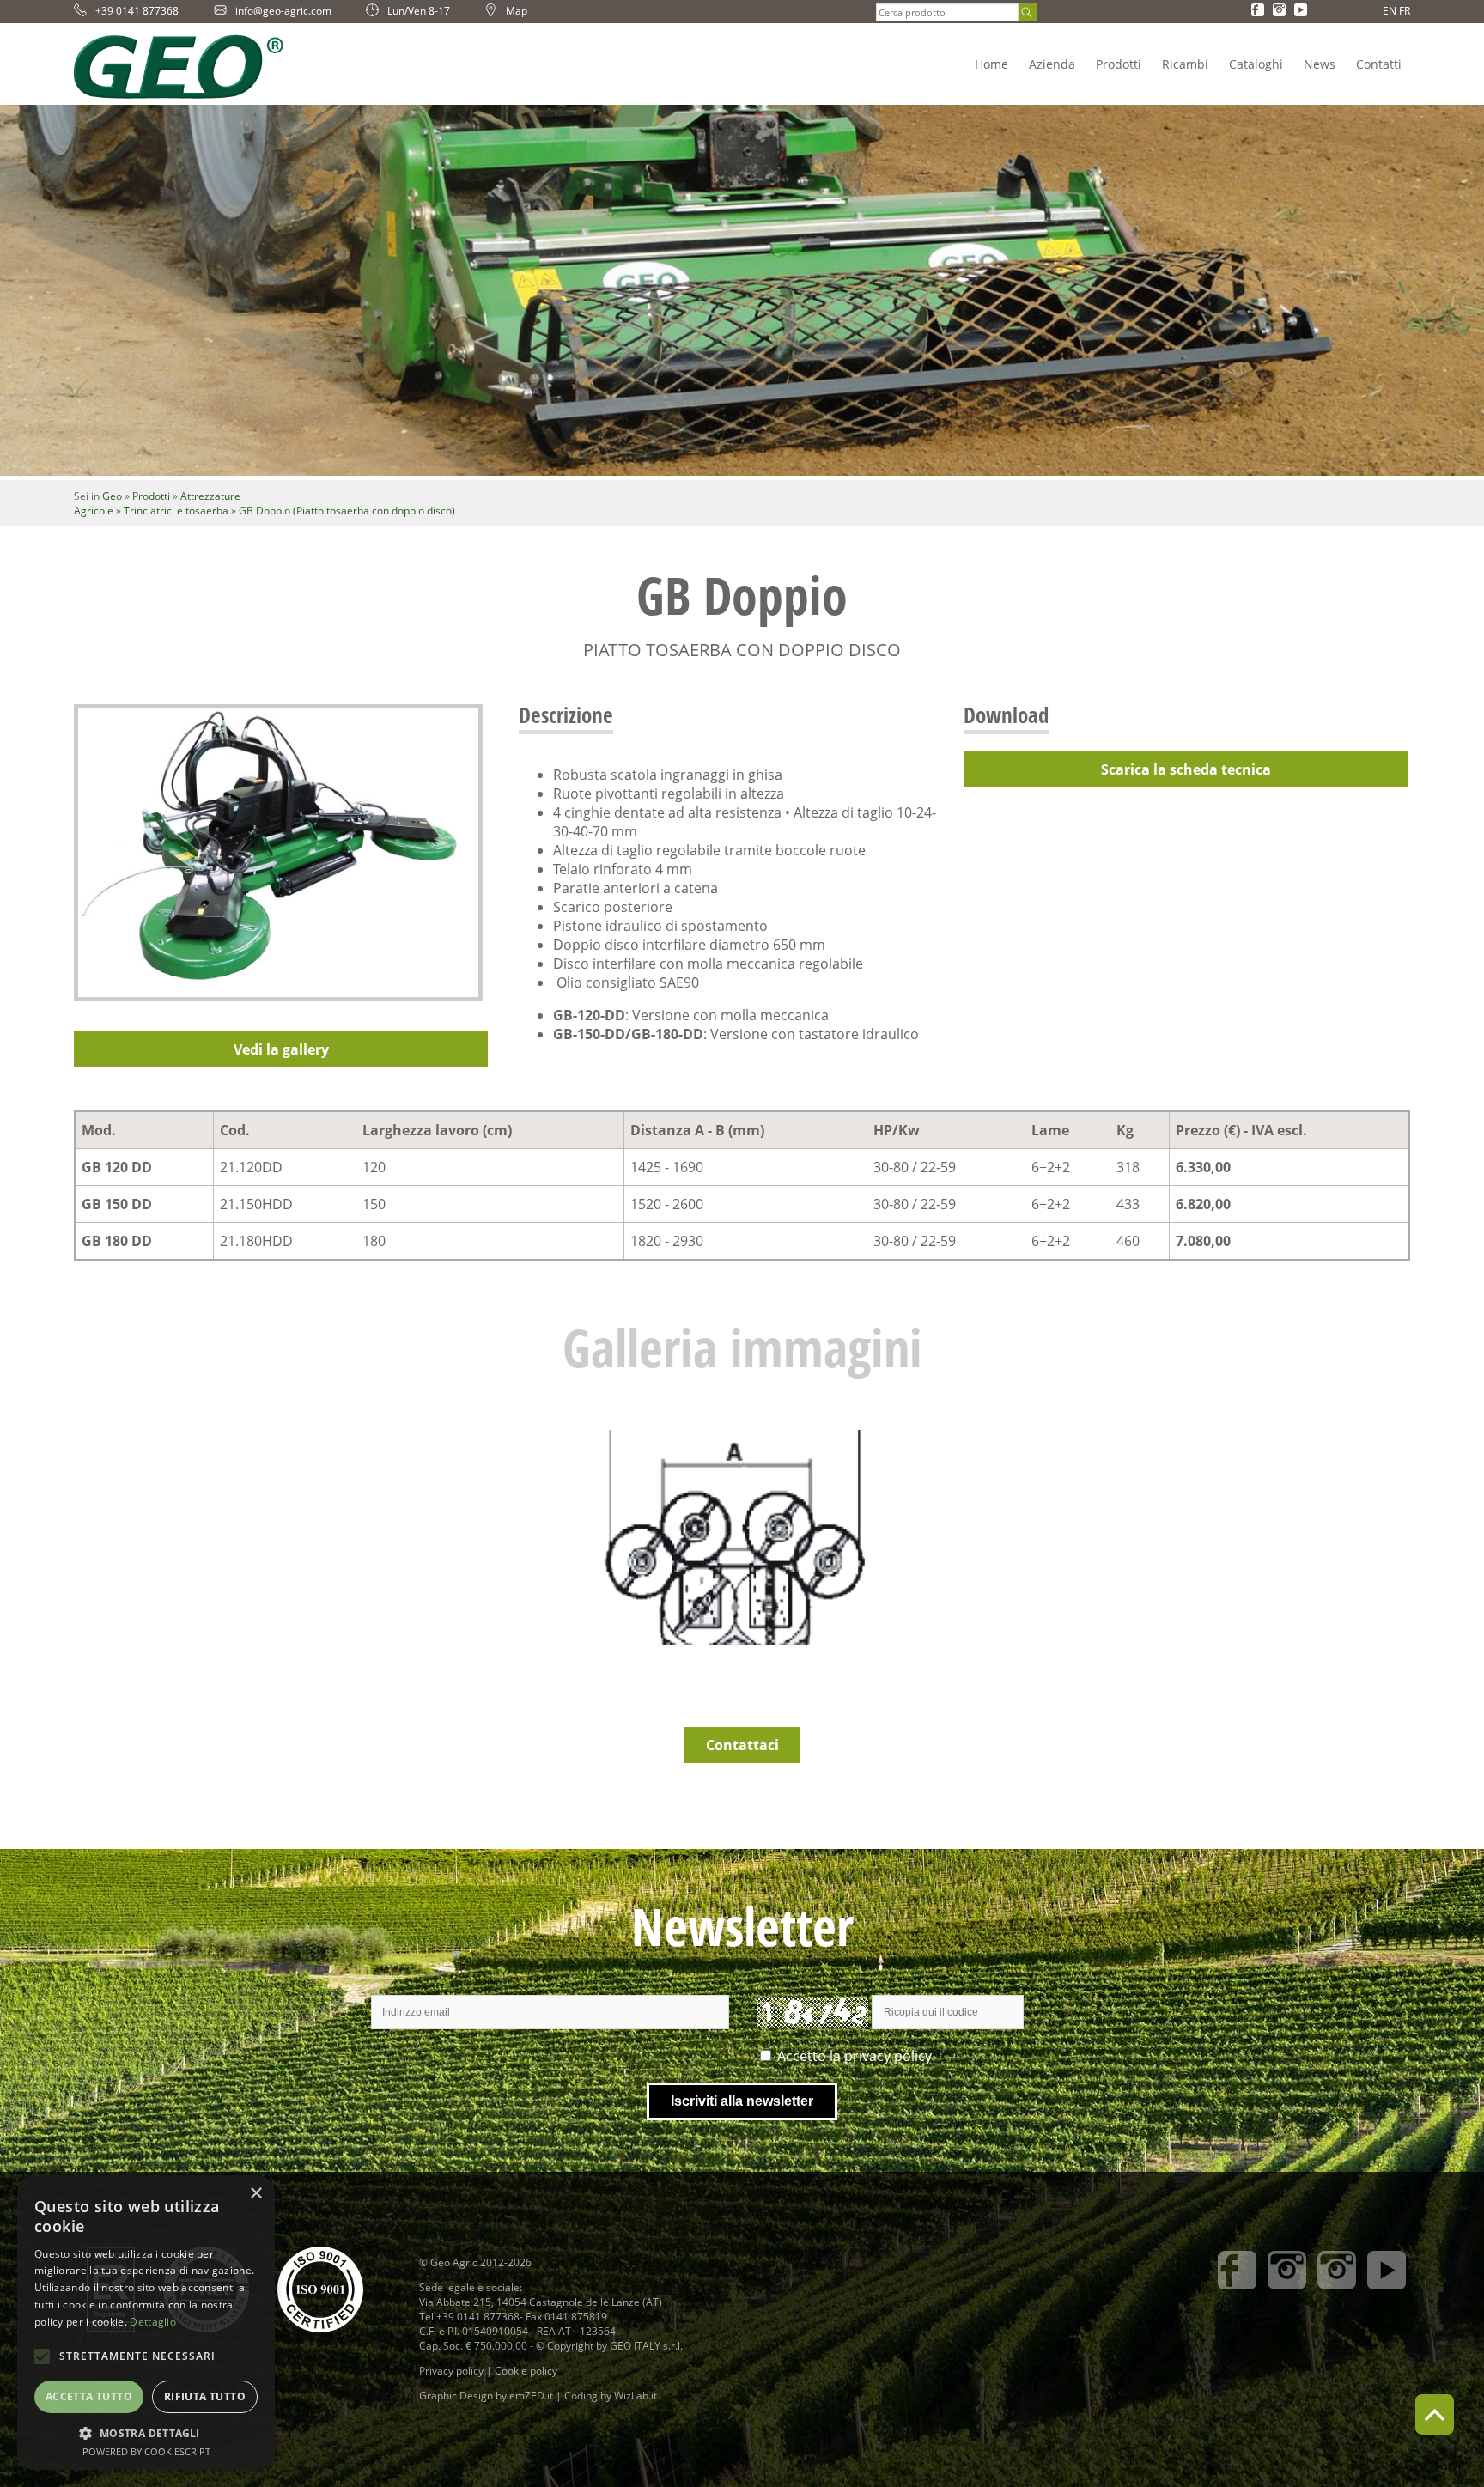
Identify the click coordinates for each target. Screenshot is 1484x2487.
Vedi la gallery (281, 1049)
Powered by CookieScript (146, 2451)
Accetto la (855, 2056)
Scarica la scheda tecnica (1186, 769)
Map (517, 11)
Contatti (1379, 64)
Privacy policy (451, 2371)
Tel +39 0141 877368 (469, 2317)
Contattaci (742, 1745)
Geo (112, 496)
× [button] (255, 2194)
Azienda (1052, 64)
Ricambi (1185, 64)
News (1320, 64)
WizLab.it (636, 2396)
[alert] (146, 2323)
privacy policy (888, 2056)
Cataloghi (1256, 64)
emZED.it (531, 2396)
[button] (146, 2432)
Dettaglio (153, 2322)
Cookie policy (526, 2371)
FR (1405, 11)
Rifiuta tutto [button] (205, 2396)
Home (991, 64)
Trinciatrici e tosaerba (176, 511)
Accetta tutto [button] (89, 2396)
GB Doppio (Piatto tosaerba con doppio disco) (347, 511)
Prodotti (1119, 64)
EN (1390, 11)
